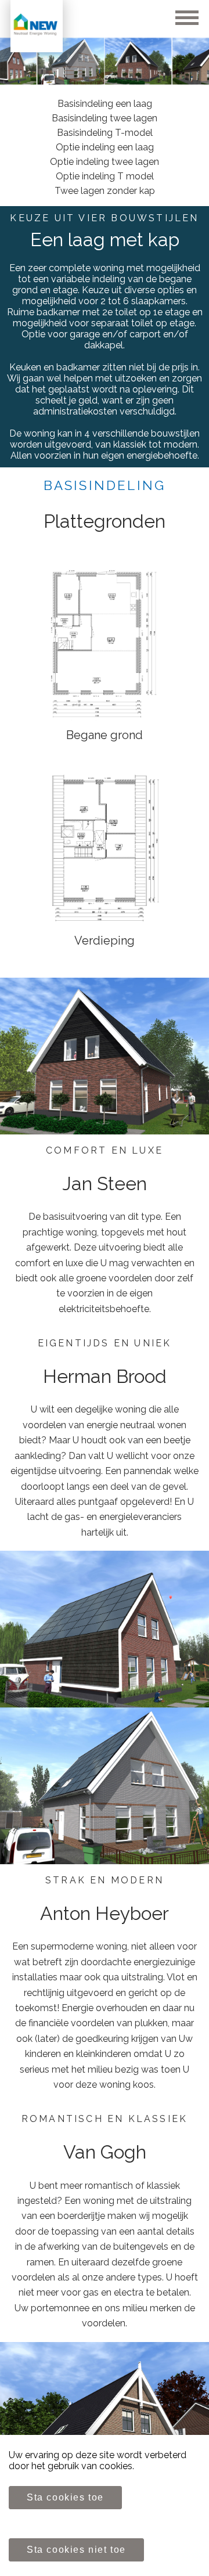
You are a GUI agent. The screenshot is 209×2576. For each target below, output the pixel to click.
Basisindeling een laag (105, 104)
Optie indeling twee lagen (105, 162)
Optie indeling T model (105, 176)
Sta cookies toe (65, 2497)
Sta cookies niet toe (76, 2550)
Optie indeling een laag (105, 147)
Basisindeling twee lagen (105, 118)
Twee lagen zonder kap (105, 191)
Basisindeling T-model (105, 133)
